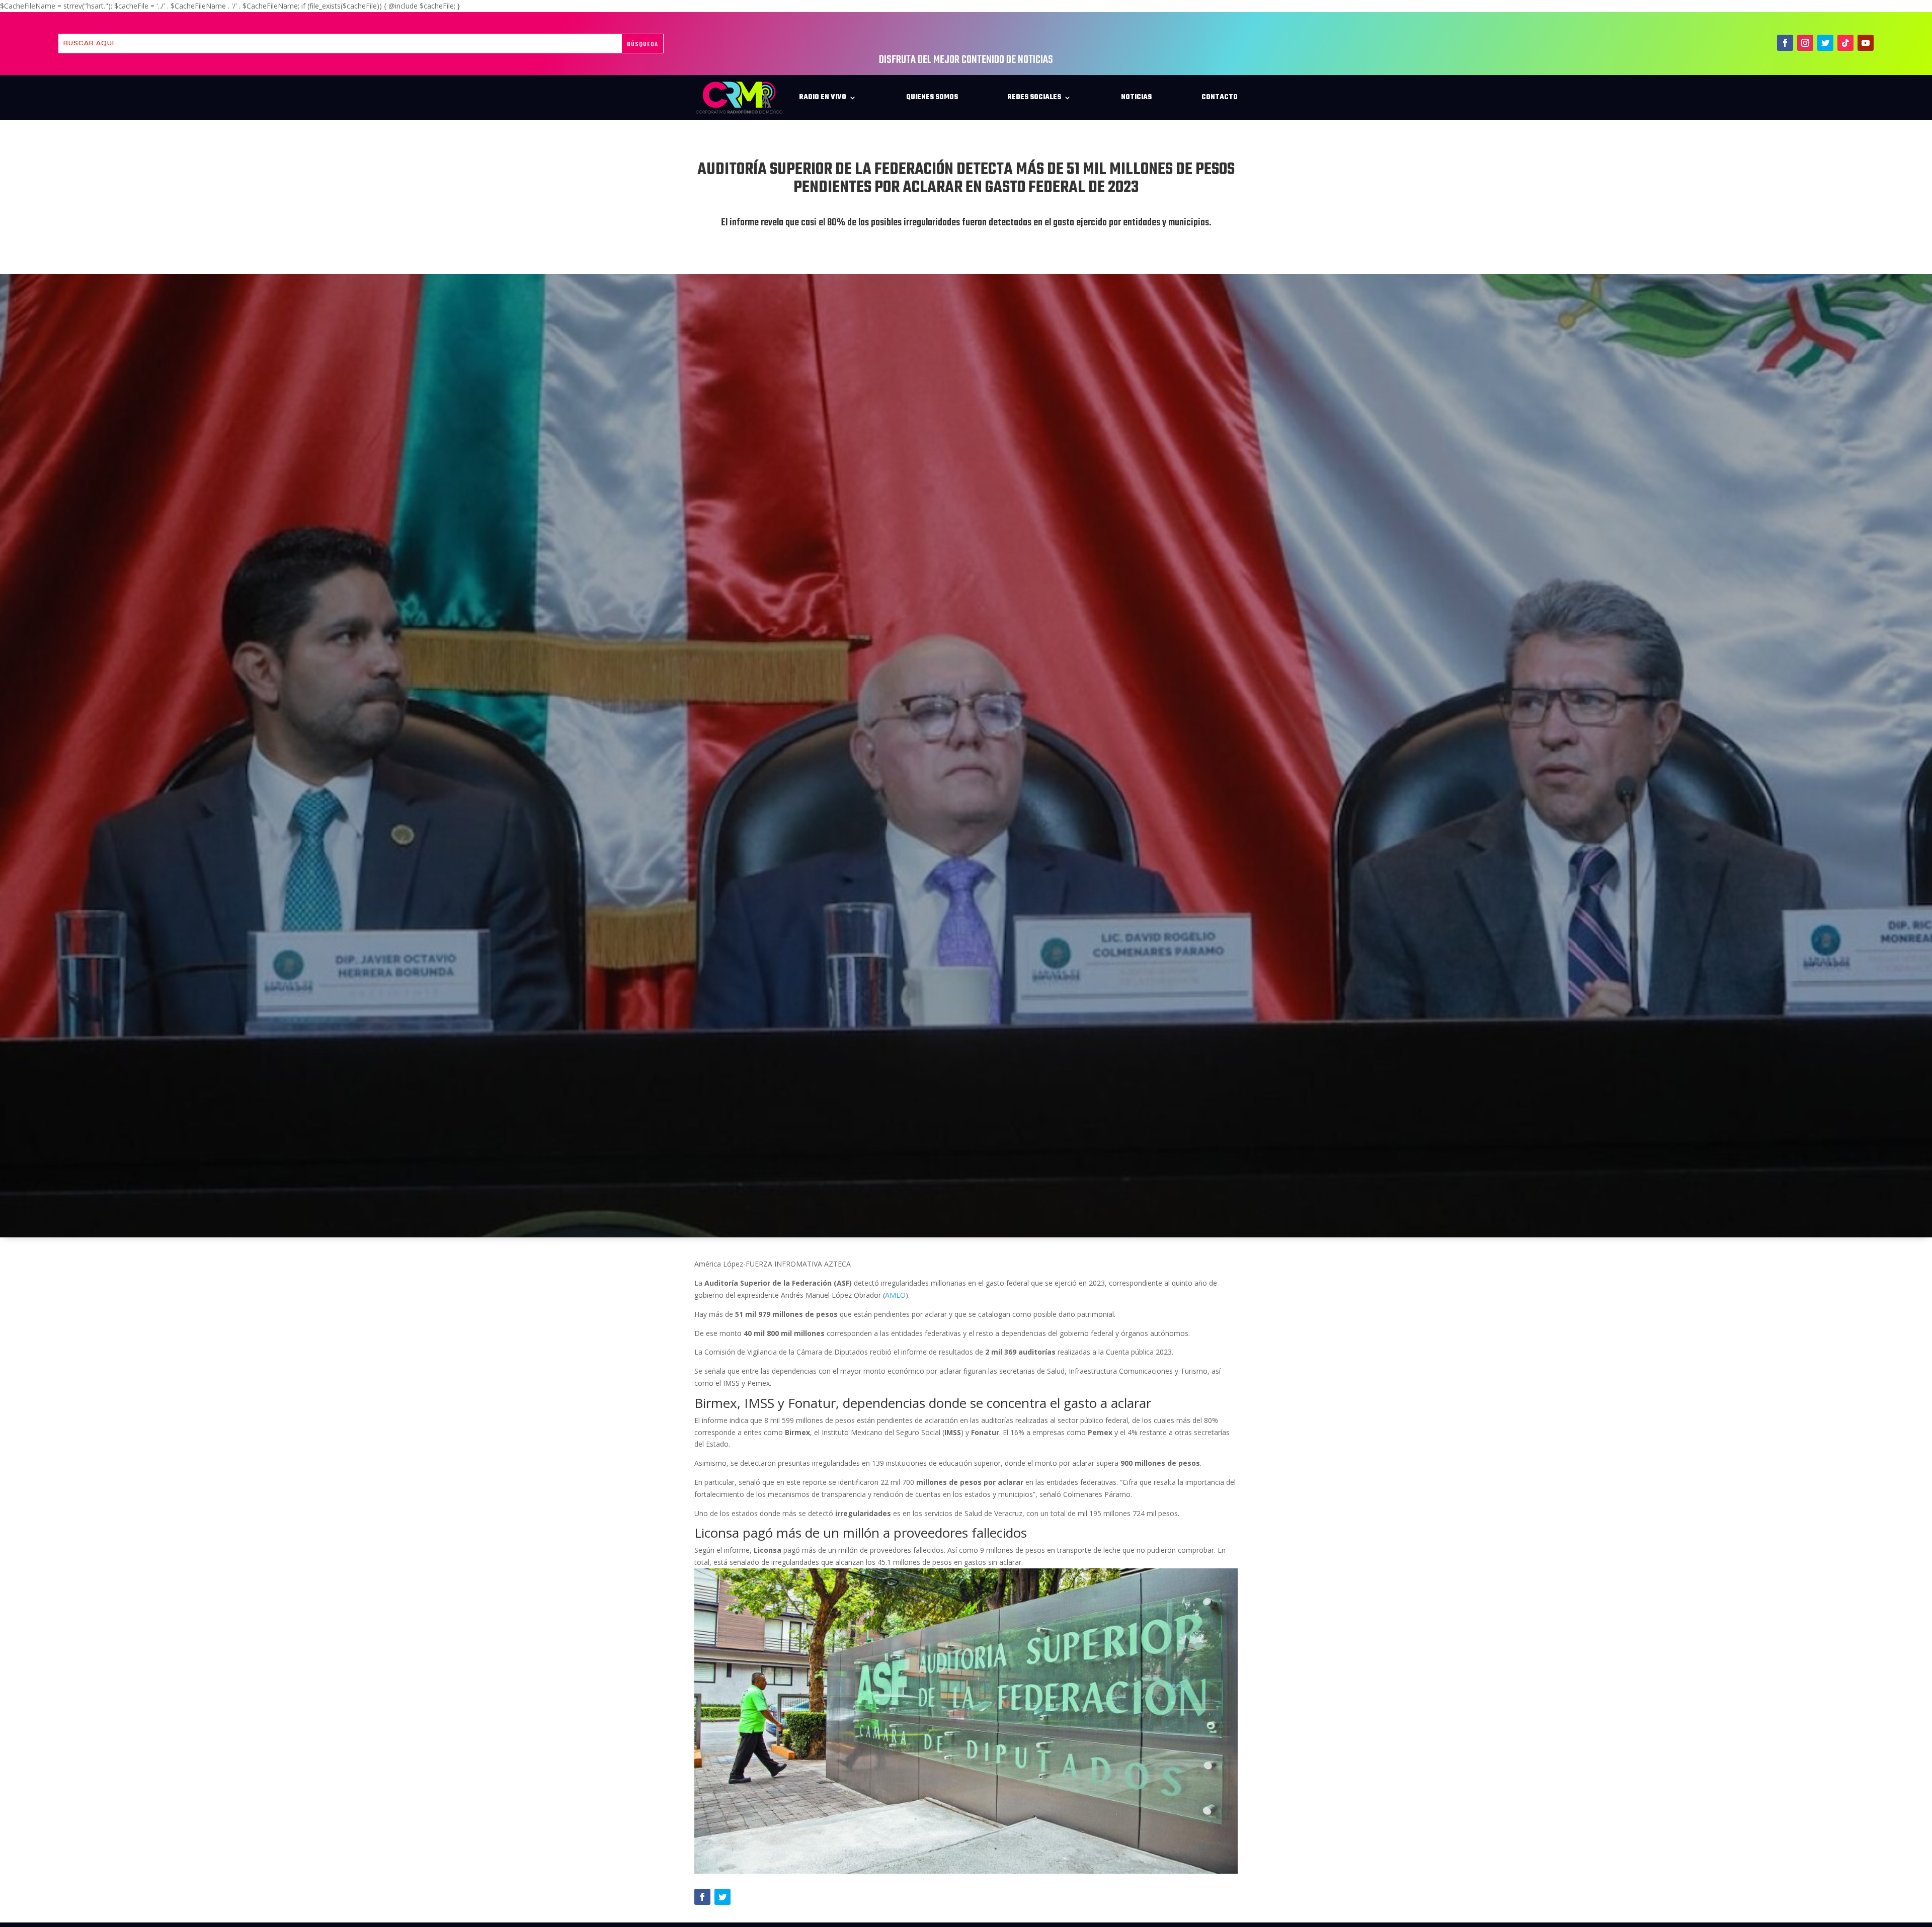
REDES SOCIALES (1034, 97)
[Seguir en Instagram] (1805, 43)
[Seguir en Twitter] (1825, 43)
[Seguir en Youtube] (1866, 43)
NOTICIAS (1136, 97)
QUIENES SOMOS (932, 97)
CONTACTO (1220, 97)
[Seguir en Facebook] (1785, 43)
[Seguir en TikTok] (1845, 43)
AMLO (895, 1295)
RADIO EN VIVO (823, 97)
